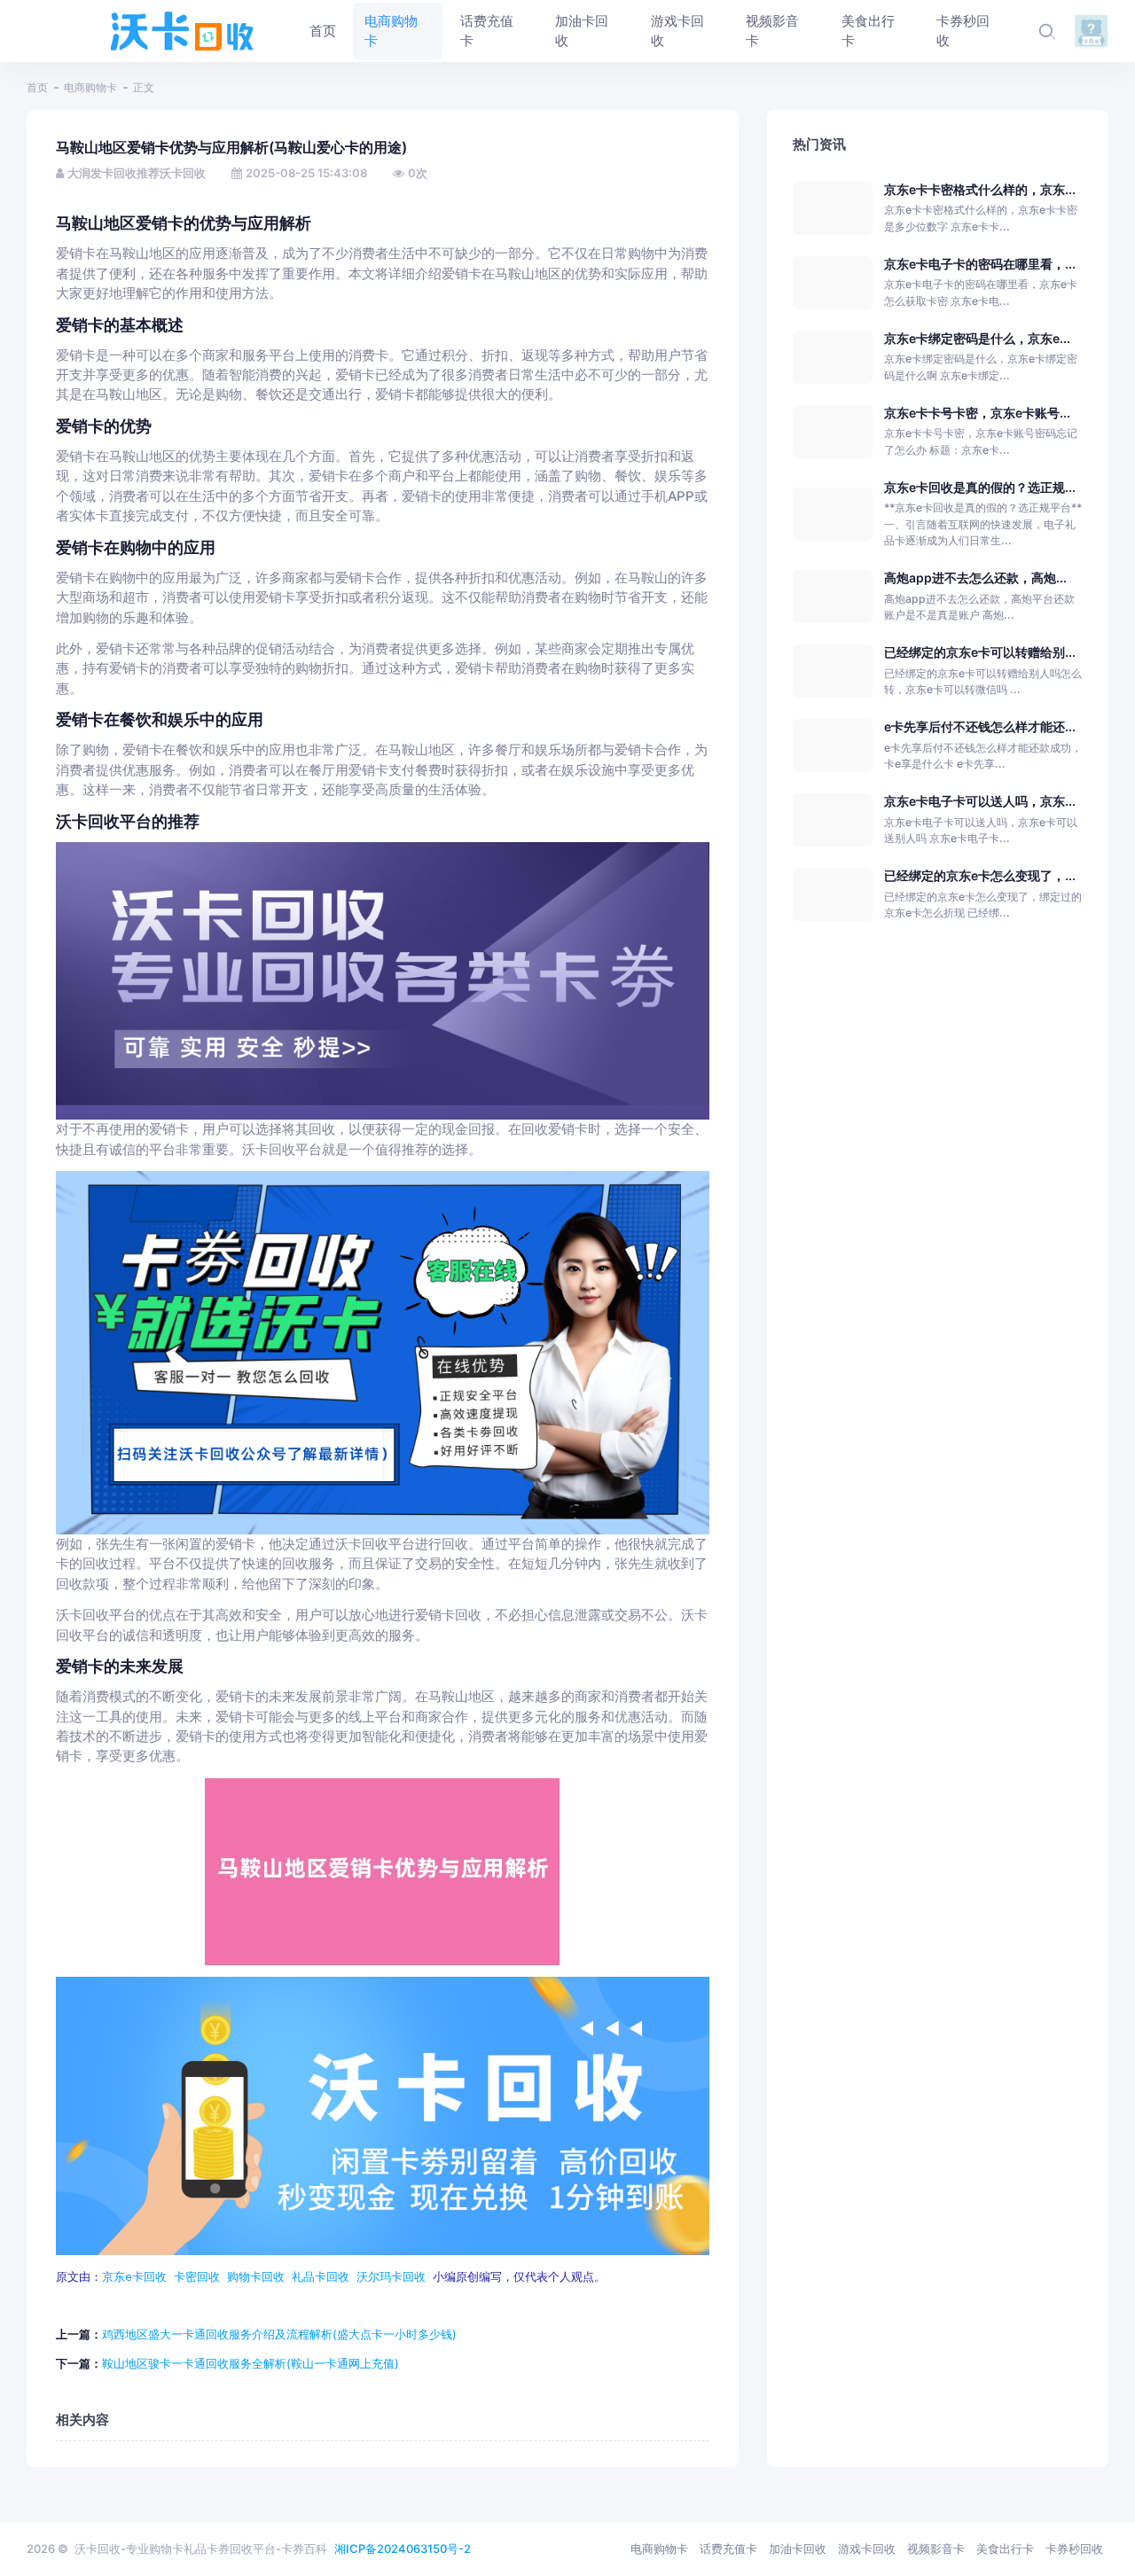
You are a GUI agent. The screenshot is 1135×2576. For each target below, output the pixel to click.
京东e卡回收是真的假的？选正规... (980, 487)
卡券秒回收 (1074, 2549)
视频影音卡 (936, 2549)
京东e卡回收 (134, 2277)
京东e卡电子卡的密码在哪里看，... (980, 264)
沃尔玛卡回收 (391, 2277)
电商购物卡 (90, 87)
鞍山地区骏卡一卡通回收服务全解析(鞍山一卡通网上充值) (250, 2363)
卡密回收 (197, 2277)
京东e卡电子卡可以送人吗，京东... (980, 801)
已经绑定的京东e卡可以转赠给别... (980, 652)
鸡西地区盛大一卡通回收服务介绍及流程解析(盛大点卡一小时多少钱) (279, 2334)
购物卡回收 (256, 2277)
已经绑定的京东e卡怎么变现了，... (980, 875)
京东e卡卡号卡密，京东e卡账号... (977, 413)
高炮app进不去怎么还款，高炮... (975, 578)
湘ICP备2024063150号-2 (403, 2549)
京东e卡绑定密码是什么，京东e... (977, 338)
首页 (37, 87)
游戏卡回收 (867, 2549)
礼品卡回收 (321, 2277)
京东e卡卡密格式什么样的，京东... (980, 189)
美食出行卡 (1005, 2549)
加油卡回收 (798, 2549)
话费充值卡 (728, 2549)
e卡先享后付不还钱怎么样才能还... (980, 726)
